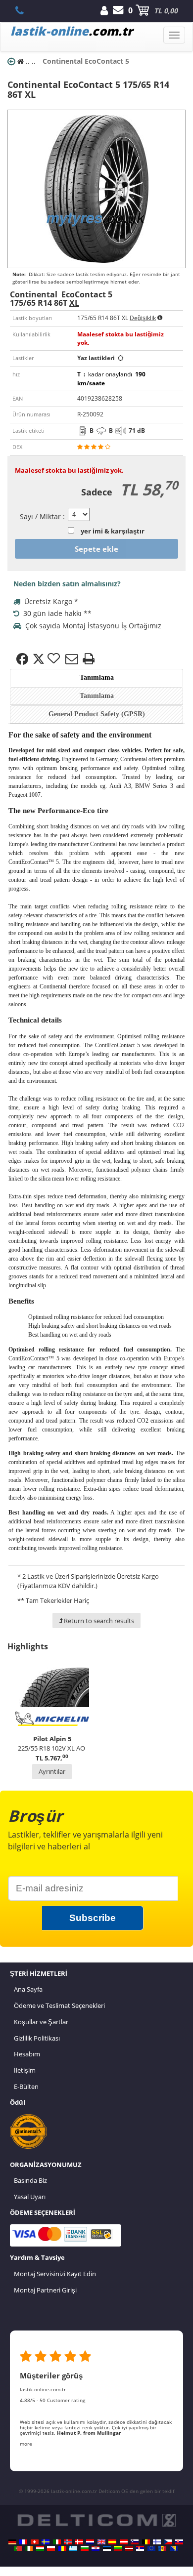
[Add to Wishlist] (55, 659)
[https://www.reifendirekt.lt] (118, 2548)
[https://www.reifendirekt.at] (124, 2542)
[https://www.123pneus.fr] (23, 2542)
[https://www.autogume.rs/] (140, 2548)
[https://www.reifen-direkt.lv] (129, 2548)
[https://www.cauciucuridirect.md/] (162, 2548)
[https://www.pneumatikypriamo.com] (179, 2542)
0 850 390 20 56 (25, 10)
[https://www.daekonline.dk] (79, 2542)
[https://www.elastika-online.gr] (73, 2548)
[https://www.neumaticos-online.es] (112, 2542)
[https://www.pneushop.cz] (168, 2542)
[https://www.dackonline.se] (46, 2542)
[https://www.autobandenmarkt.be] (146, 2542)
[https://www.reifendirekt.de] (12, 2542)
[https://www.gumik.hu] (40, 2548)
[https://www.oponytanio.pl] (51, 2548)
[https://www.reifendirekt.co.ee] (107, 2548)
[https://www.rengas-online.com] (157, 2542)
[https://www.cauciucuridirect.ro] (62, 2548)
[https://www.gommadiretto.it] (57, 2542)
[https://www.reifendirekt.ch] (35, 2542)
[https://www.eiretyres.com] (29, 2548)
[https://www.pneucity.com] (18, 2548)
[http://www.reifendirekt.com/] (151, 2548)
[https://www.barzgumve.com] (85, 2548)
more (26, 2444)
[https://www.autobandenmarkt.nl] (90, 2542)
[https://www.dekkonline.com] (68, 2542)
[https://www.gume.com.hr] (96, 2548)
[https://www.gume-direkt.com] (135, 2542)
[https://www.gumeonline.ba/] (174, 2548)
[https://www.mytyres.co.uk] (101, 2542)
